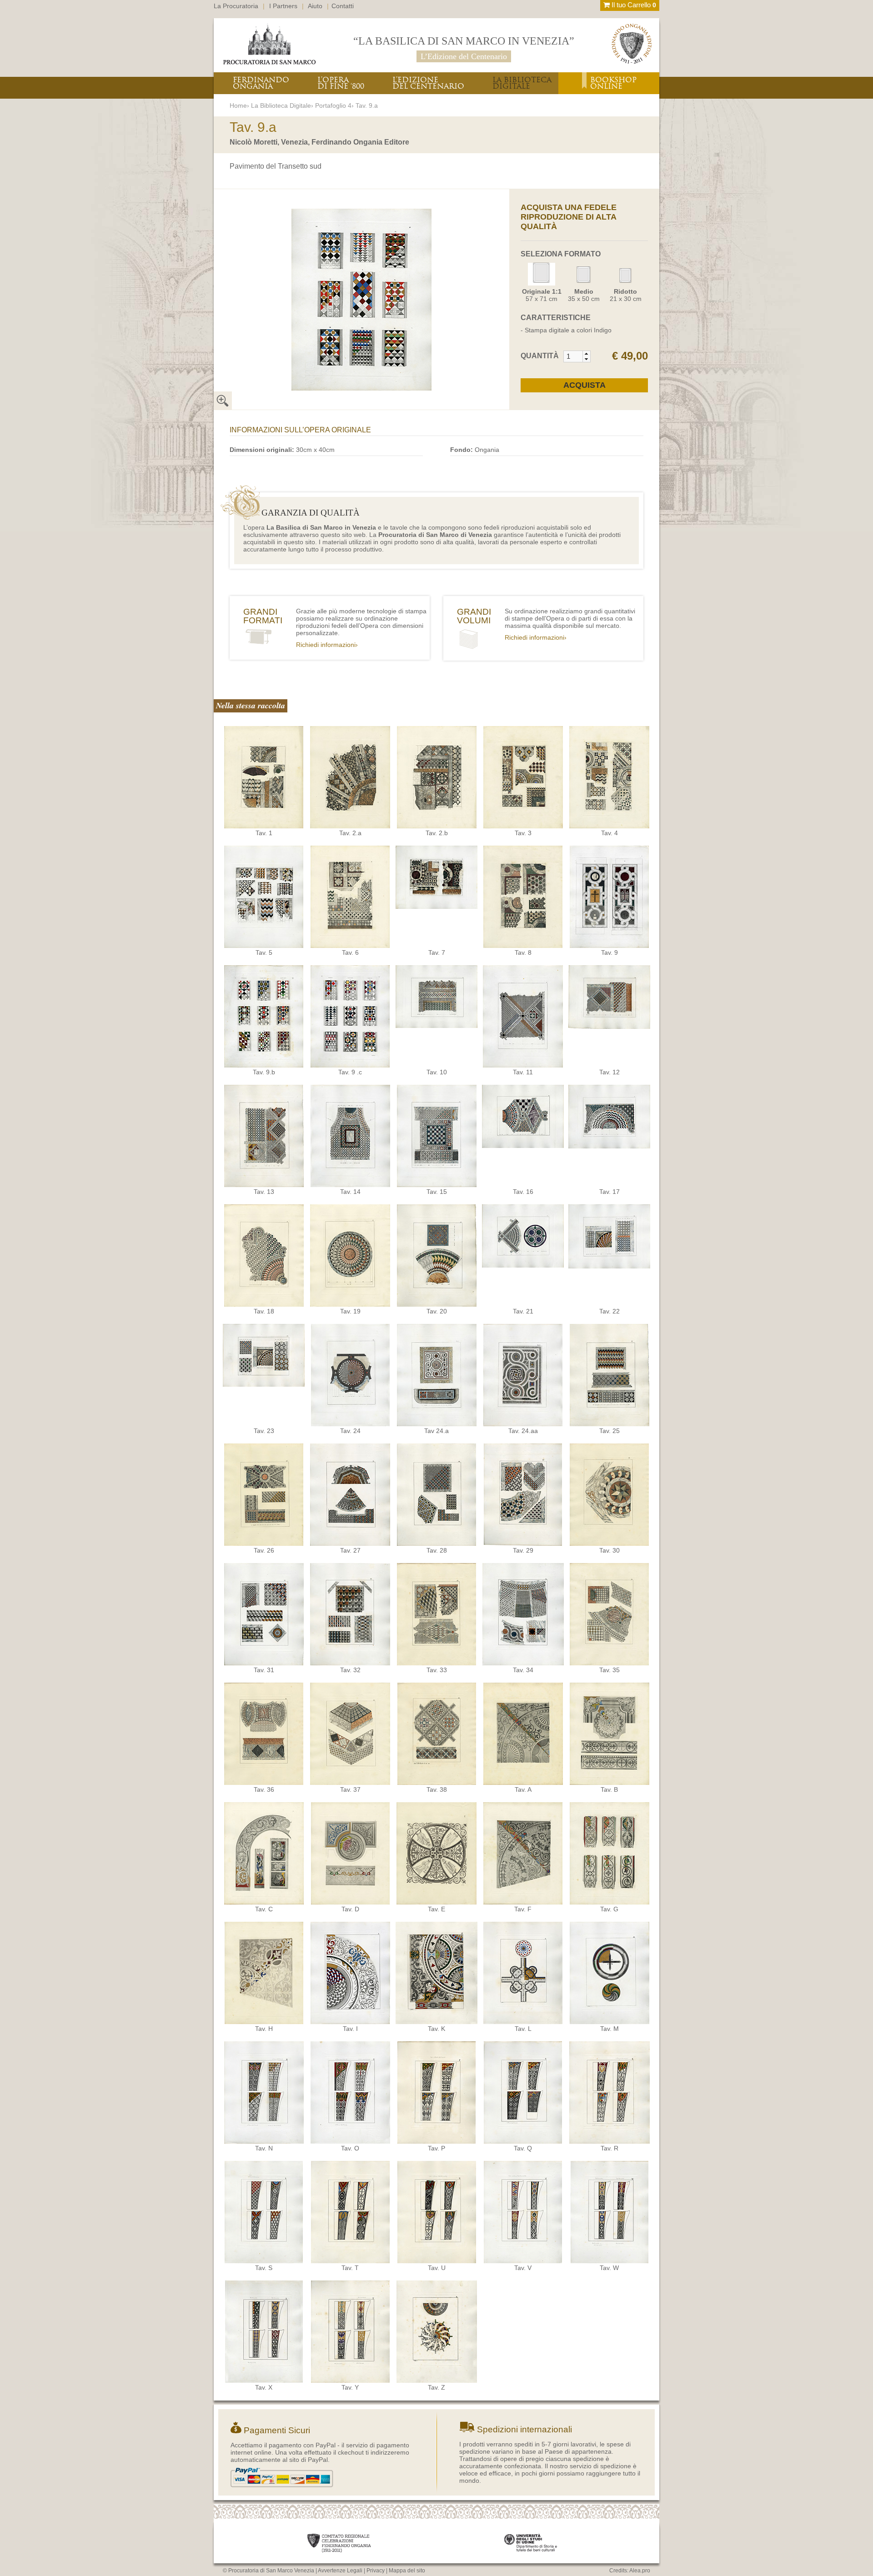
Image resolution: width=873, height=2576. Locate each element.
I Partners (283, 6)
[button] (586, 354)
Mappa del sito (407, 2571)
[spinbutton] (573, 356)
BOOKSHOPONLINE (613, 83)
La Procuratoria (236, 6)
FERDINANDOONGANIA (261, 83)
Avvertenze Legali (340, 2571)
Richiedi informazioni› (327, 645)
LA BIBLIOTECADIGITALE (522, 83)
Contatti (343, 6)
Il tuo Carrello (633, 5)
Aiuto (315, 6)
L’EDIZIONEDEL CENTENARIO (428, 83)
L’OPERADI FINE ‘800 (341, 83)
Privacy (376, 2571)
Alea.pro (640, 2571)
